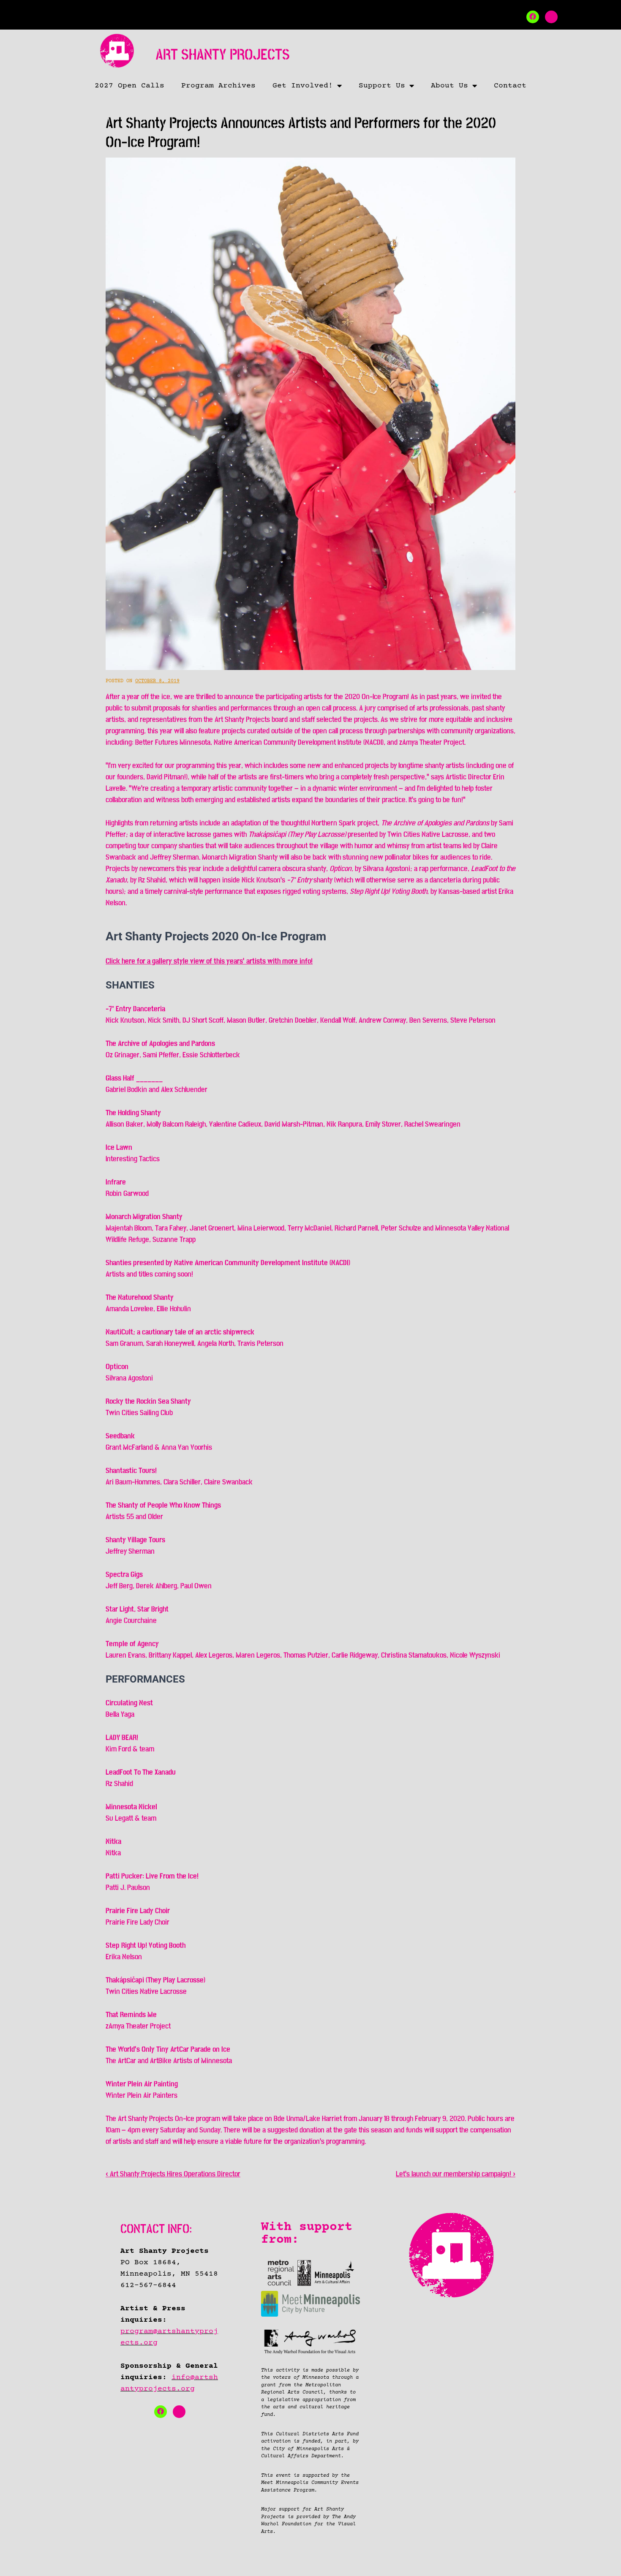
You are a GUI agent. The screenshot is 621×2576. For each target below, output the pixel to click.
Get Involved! (303, 86)
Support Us (382, 86)
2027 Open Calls (129, 86)
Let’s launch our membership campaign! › (456, 2174)
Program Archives (218, 86)
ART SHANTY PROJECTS (223, 55)
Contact (510, 86)
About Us (449, 86)
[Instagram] (551, 17)
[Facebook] (533, 17)
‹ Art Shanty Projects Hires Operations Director (173, 2174)
